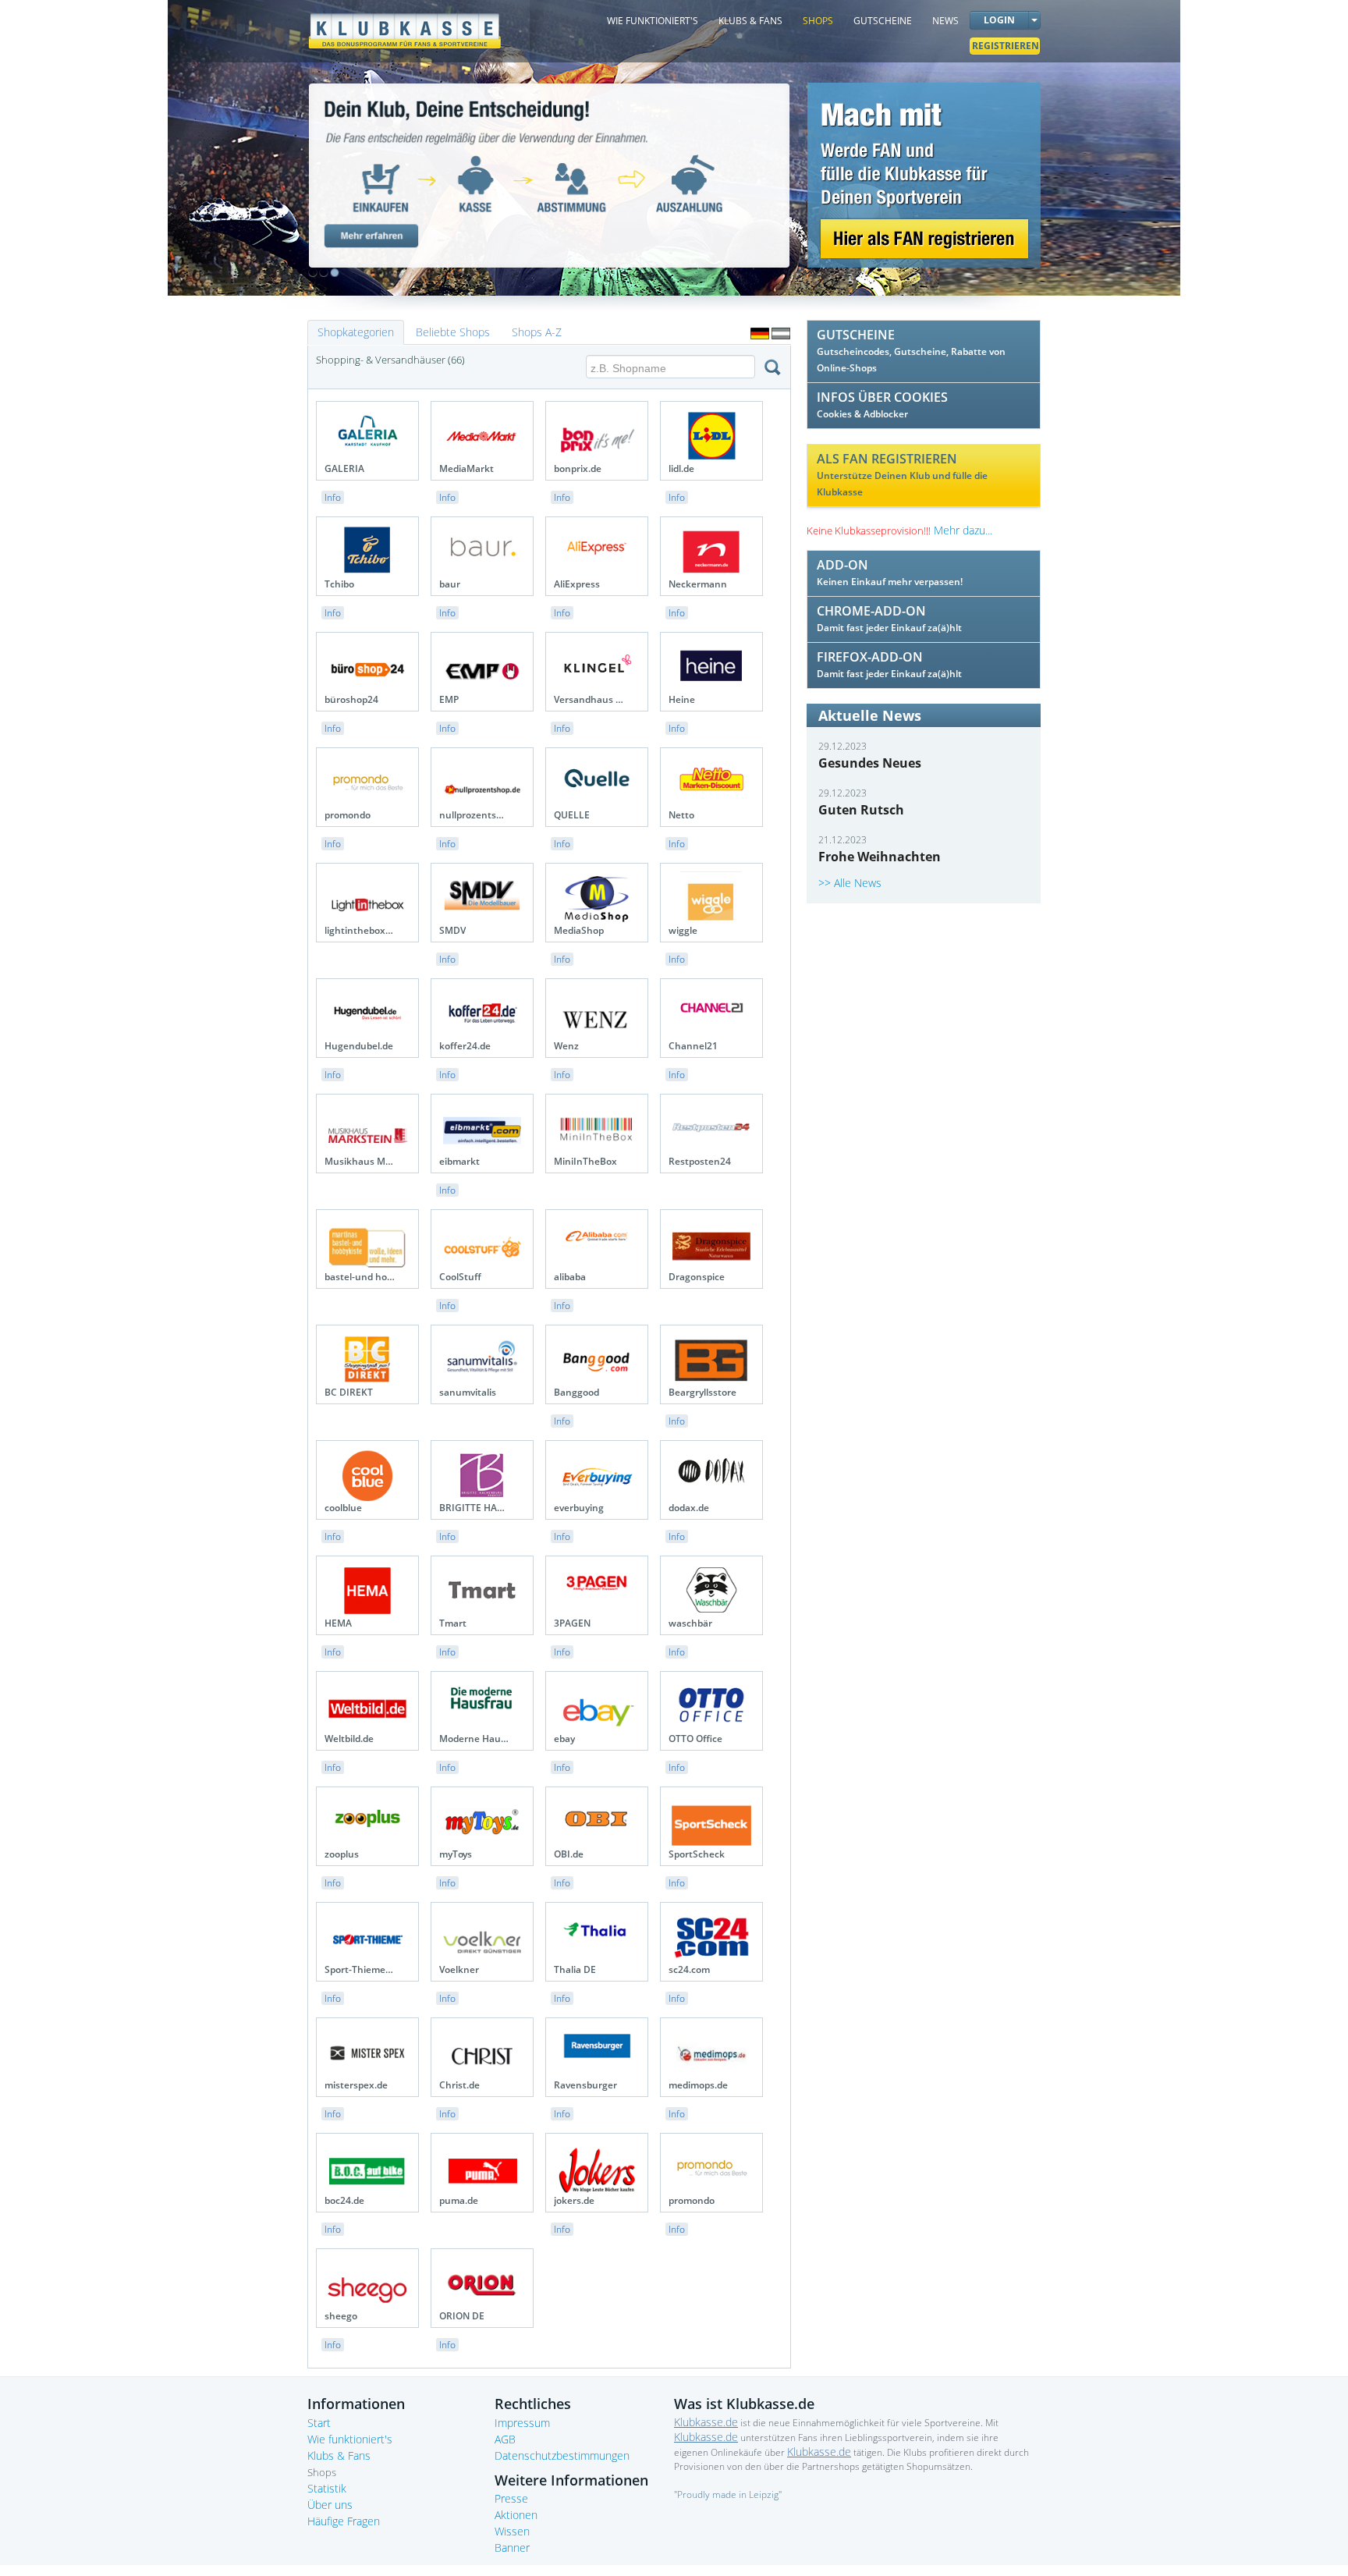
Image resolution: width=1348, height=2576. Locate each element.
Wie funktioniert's (350, 2439)
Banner (512, 2548)
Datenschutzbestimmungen (562, 2455)
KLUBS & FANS (750, 21)
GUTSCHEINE (883, 21)
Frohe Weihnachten (880, 857)
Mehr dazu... (963, 530)
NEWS (945, 21)
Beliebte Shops (453, 332)
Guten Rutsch (861, 810)
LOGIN (999, 20)
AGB (505, 2439)
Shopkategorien (356, 332)
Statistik (327, 2488)
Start (319, 2423)
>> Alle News (850, 883)
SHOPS (818, 21)
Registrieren (1006, 46)
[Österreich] (781, 334)
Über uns (330, 2505)
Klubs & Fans (339, 2455)
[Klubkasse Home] (405, 24)
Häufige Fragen (344, 2521)
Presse (511, 2498)
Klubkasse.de (706, 2422)
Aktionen (516, 2515)
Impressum (522, 2423)
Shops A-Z (537, 332)
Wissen (512, 2531)
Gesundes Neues (870, 763)
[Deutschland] (760, 334)
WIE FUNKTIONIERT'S (653, 21)
